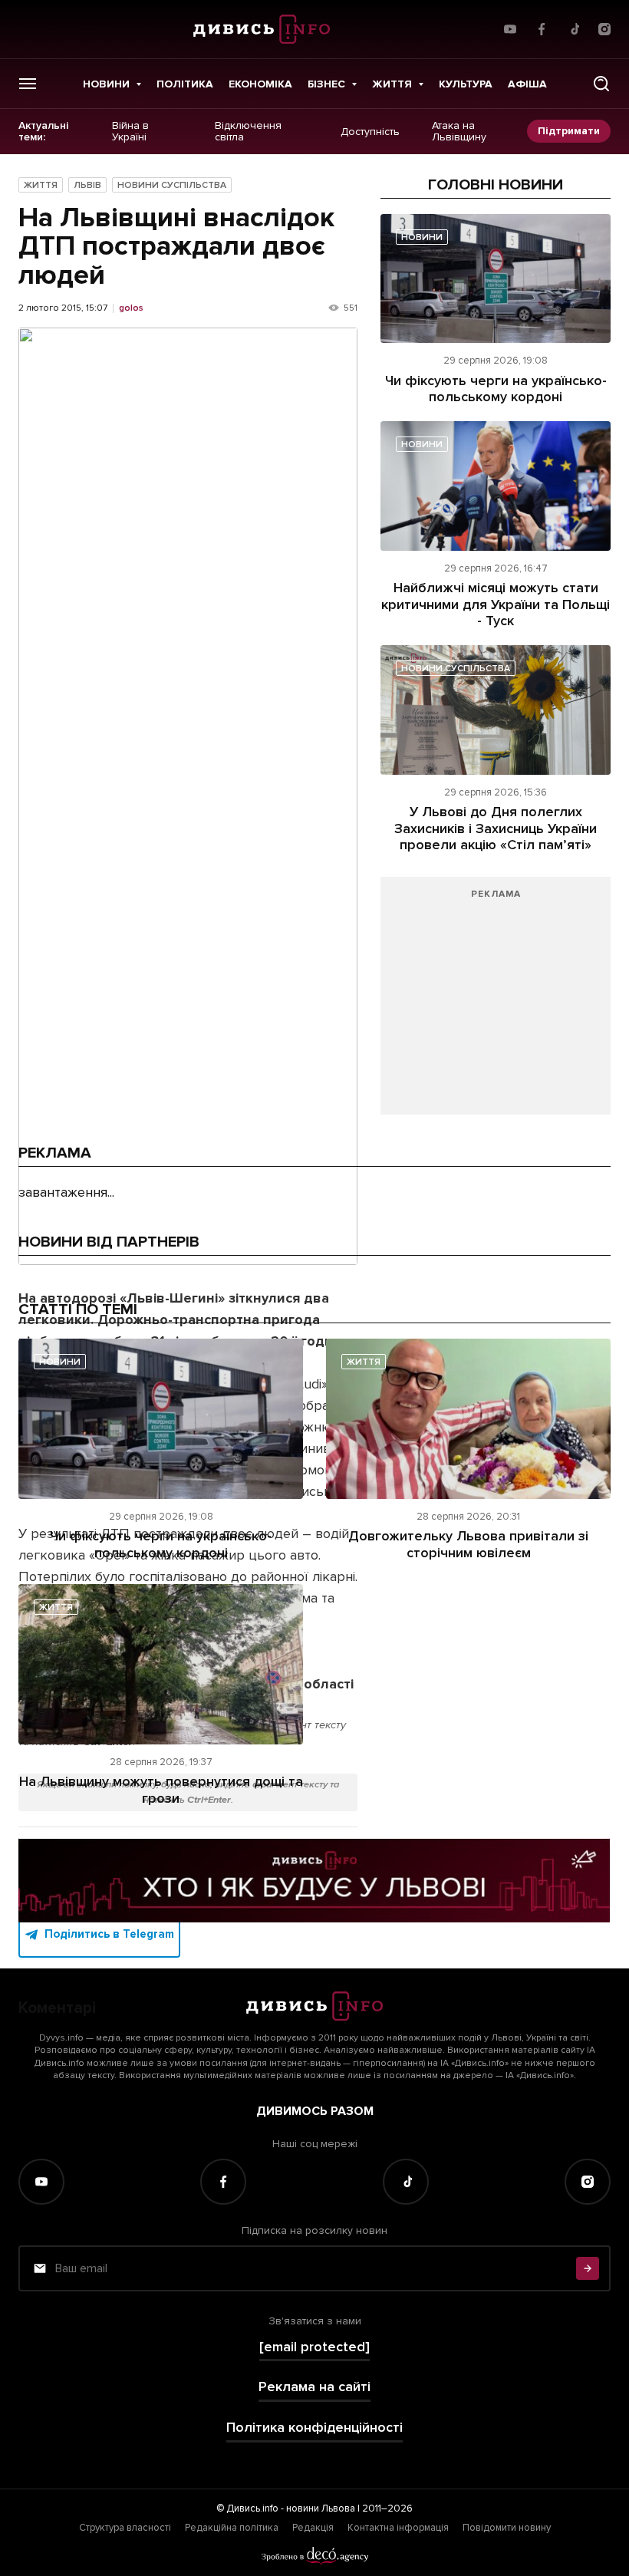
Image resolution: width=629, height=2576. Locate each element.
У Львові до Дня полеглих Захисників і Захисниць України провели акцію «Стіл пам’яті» (496, 828)
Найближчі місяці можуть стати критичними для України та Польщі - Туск (496, 604)
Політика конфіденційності (314, 2428)
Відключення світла (248, 132)
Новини (106, 84)
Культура (466, 84)
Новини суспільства (172, 185)
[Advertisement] (496, 1003)
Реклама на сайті (314, 2387)
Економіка (260, 84)
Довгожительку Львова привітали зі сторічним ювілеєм (468, 1544)
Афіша (527, 84)
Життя (392, 84)
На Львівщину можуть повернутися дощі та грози (161, 1790)
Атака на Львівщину (459, 132)
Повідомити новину (507, 2528)
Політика (185, 84)
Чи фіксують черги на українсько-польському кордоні (496, 389)
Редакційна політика (232, 2528)
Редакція (313, 2528)
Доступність (370, 131)
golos (131, 308)
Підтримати (569, 131)
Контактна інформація (398, 2528)
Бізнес (326, 84)
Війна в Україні (130, 132)
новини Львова (321, 2508)
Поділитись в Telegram (109, 1934)
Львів (87, 185)
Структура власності (125, 2528)
